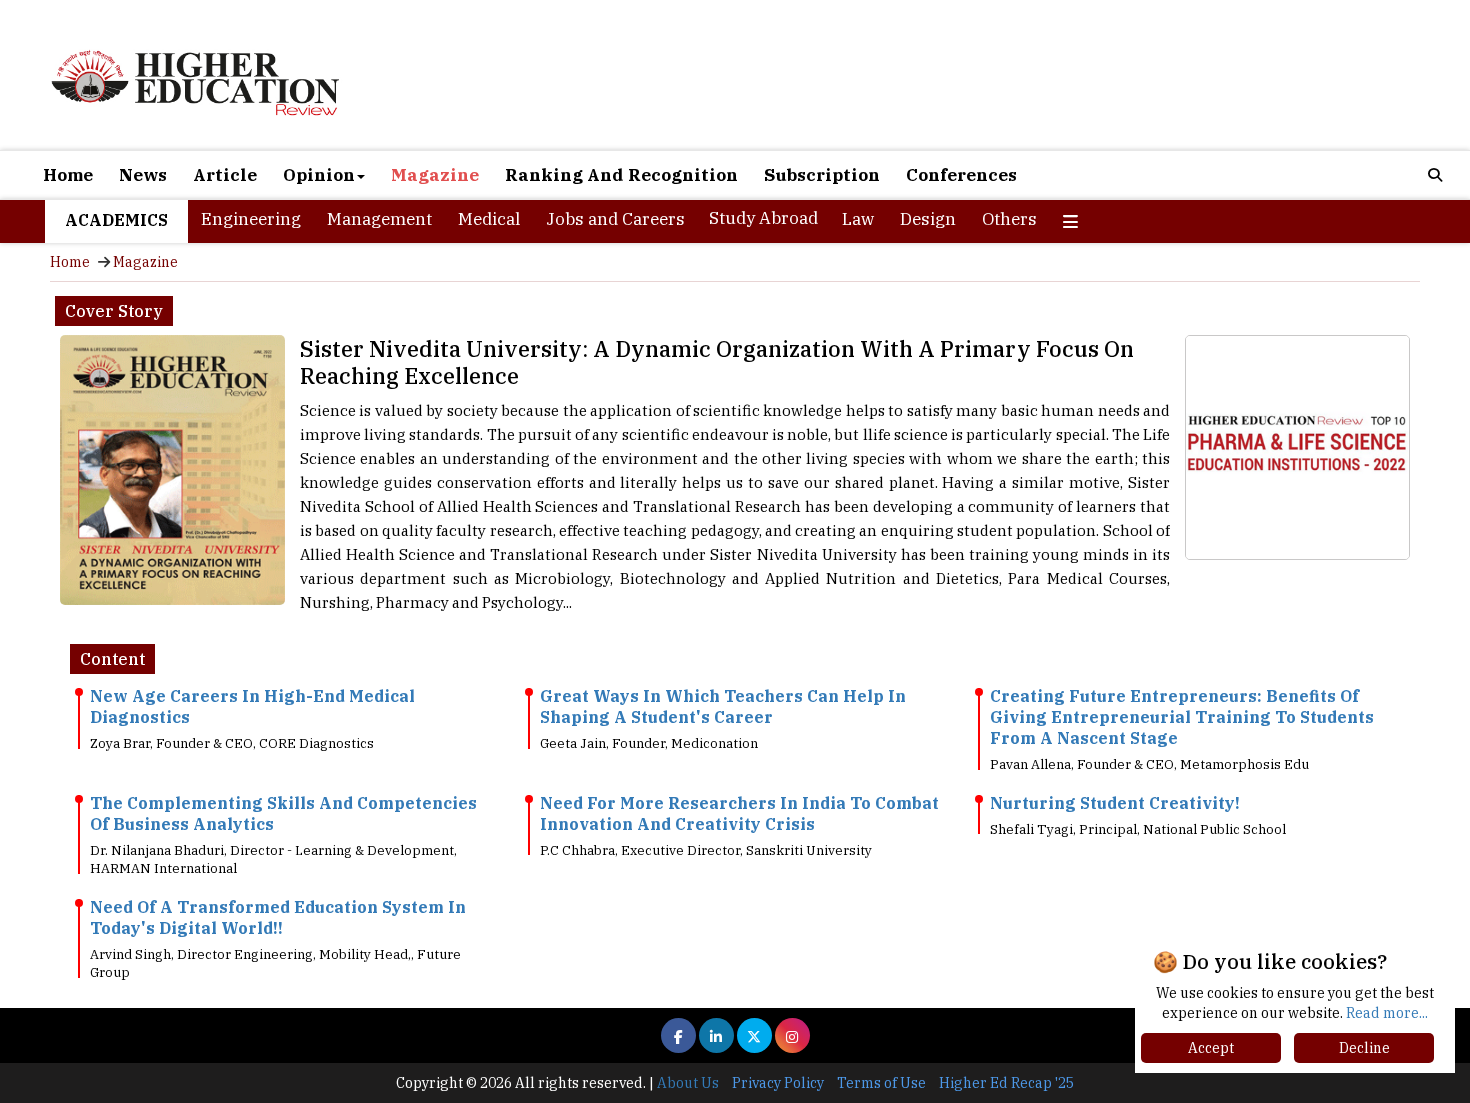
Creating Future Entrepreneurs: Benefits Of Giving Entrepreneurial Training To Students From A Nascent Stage (1182, 717)
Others (1009, 219)
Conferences (961, 175)
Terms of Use (881, 1083)
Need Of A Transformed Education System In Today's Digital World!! (278, 917)
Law (858, 219)
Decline (1364, 1048)
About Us (688, 1083)
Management (379, 219)
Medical (489, 219)
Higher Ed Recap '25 (1006, 1083)
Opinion (319, 175)
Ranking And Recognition (621, 175)
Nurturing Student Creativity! (1115, 803)
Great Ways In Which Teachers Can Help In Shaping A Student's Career (723, 706)
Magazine (435, 175)
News (143, 175)
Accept (1211, 1048)
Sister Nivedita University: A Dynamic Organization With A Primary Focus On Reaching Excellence (717, 362)
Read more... (1387, 1013)
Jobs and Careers (615, 219)
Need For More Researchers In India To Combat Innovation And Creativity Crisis (739, 813)
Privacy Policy (778, 1083)
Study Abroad (763, 218)
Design (928, 219)
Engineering (251, 219)
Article (225, 175)
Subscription (822, 175)
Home (68, 175)
